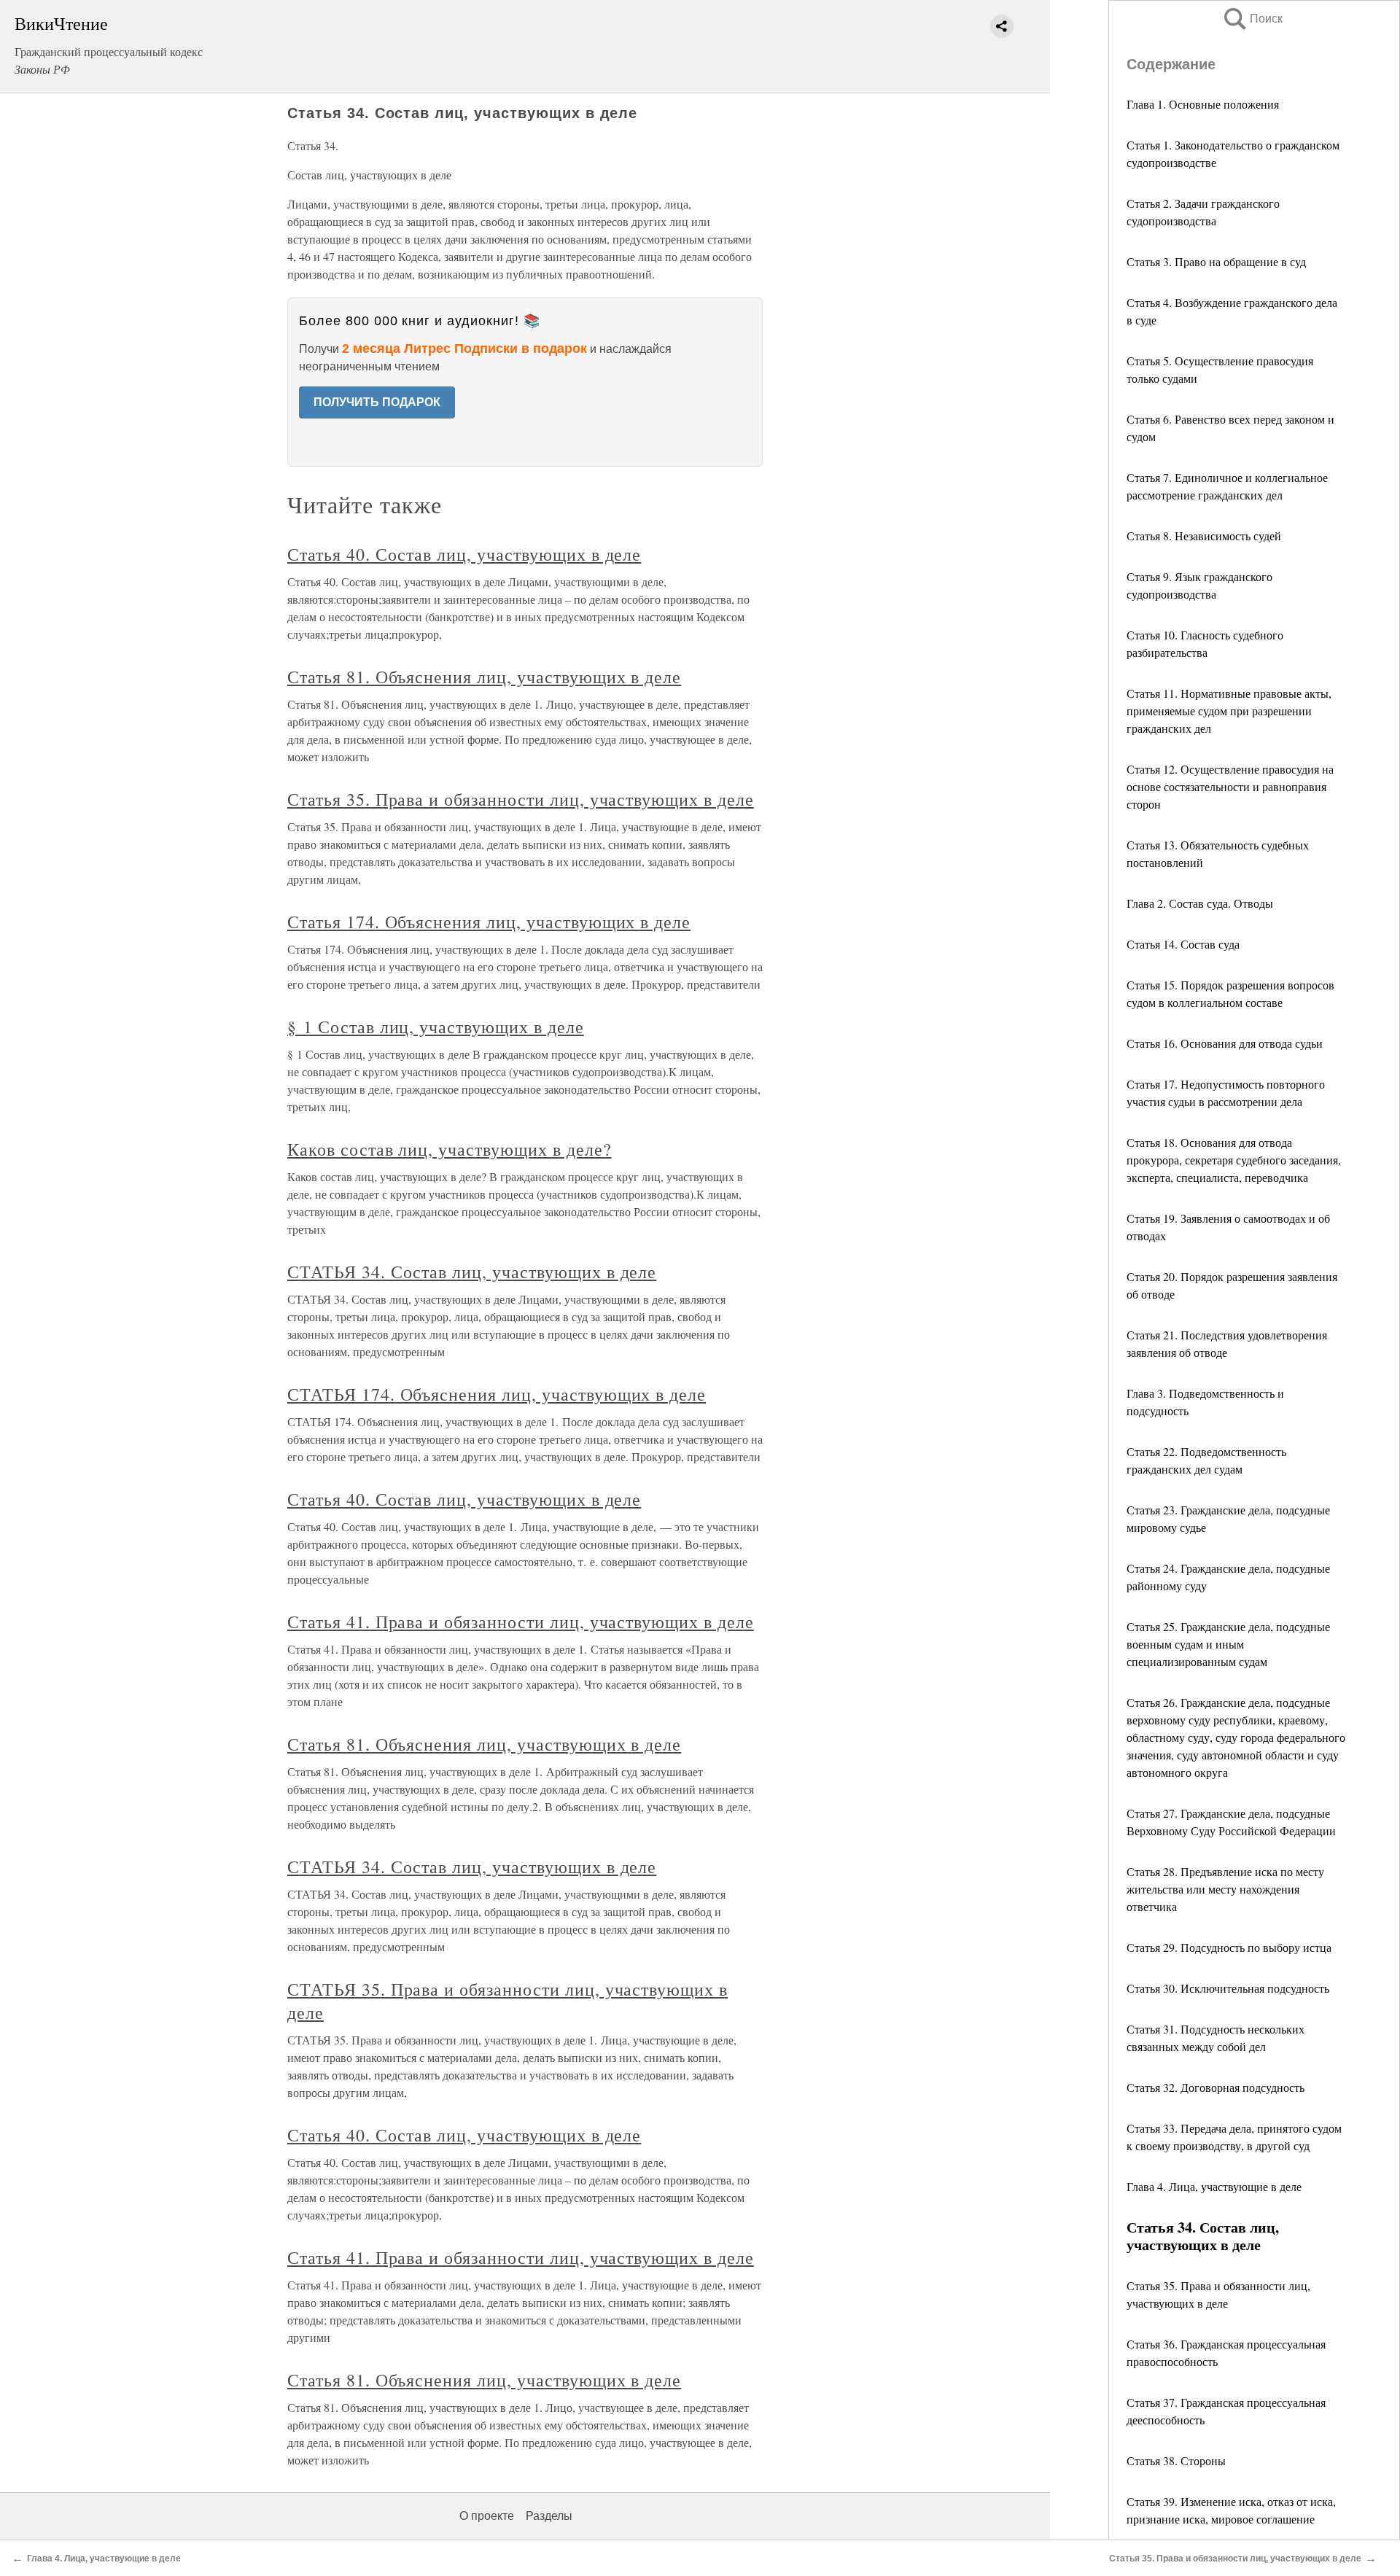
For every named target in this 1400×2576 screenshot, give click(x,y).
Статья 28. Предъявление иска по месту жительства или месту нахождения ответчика (1225, 1889)
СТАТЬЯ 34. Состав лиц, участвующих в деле (472, 1272)
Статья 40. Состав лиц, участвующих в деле (464, 554)
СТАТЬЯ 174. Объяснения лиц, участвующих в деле (497, 1394)
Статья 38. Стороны (1176, 2460)
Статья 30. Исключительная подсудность (1228, 1988)
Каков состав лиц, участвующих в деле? (450, 1149)
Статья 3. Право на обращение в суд (1216, 261)
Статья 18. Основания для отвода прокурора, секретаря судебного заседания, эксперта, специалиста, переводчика (1234, 1160)
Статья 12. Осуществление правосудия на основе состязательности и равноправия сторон (1230, 786)
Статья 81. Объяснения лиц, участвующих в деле (484, 677)
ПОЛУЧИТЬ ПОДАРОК (377, 402)
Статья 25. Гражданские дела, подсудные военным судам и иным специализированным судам (1228, 1644)
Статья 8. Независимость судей (1204, 536)
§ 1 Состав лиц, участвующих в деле (436, 1027)
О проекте (487, 2516)
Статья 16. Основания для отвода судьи (1225, 1043)
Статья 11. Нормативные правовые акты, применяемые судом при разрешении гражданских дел (1229, 711)
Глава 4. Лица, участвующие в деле (1214, 2186)
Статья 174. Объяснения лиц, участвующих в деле (489, 922)
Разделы (549, 2516)
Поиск (1252, 19)
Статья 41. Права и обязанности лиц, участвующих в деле (521, 1622)
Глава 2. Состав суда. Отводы (1200, 903)
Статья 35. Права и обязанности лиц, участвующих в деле (521, 799)
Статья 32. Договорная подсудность (1216, 2087)
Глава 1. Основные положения (1203, 104)
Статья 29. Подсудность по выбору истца (1229, 1947)
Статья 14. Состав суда (1183, 944)
